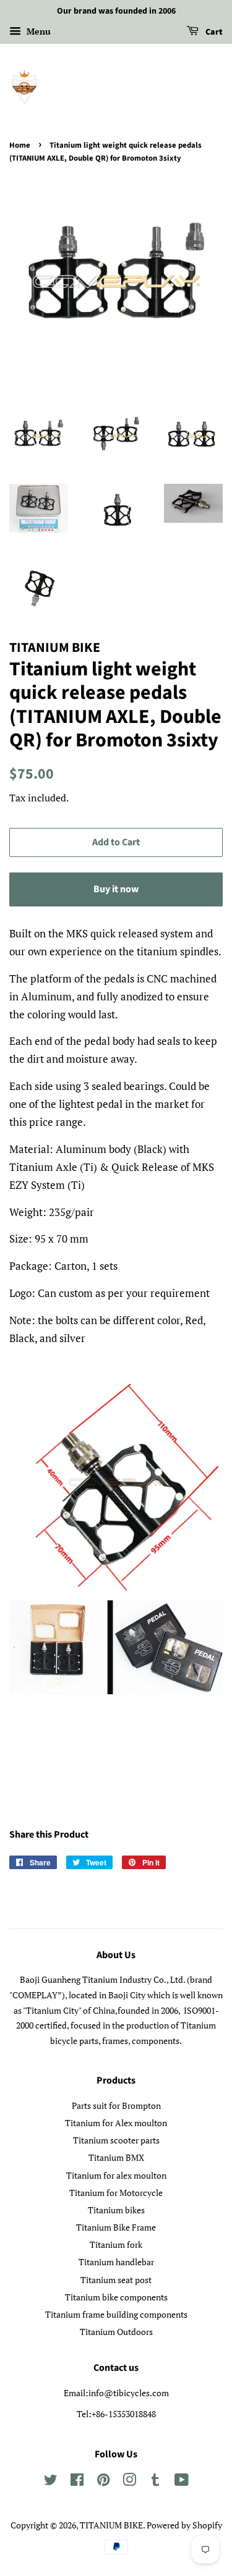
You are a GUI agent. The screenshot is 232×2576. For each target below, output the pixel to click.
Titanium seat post (116, 2280)
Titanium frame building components (116, 2314)
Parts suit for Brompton (116, 2105)
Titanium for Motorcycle (116, 2193)
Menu (37, 31)
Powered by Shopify (184, 2525)
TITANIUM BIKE (111, 2525)
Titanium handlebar (116, 2262)
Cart (213, 32)
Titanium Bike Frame (116, 2227)
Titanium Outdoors (116, 2332)
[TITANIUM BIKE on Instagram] (129, 2482)
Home (20, 145)
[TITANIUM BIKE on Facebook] (77, 2482)
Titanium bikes (116, 2210)
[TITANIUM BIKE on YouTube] (182, 2482)
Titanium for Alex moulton (116, 2123)
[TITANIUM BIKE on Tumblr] (155, 2482)
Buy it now (116, 889)
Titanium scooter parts (116, 2140)
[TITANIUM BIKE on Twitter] (51, 2482)
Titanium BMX (116, 2157)
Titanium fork (116, 2244)
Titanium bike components (116, 2297)
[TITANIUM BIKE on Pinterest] (103, 2482)
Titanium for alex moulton (116, 2175)
